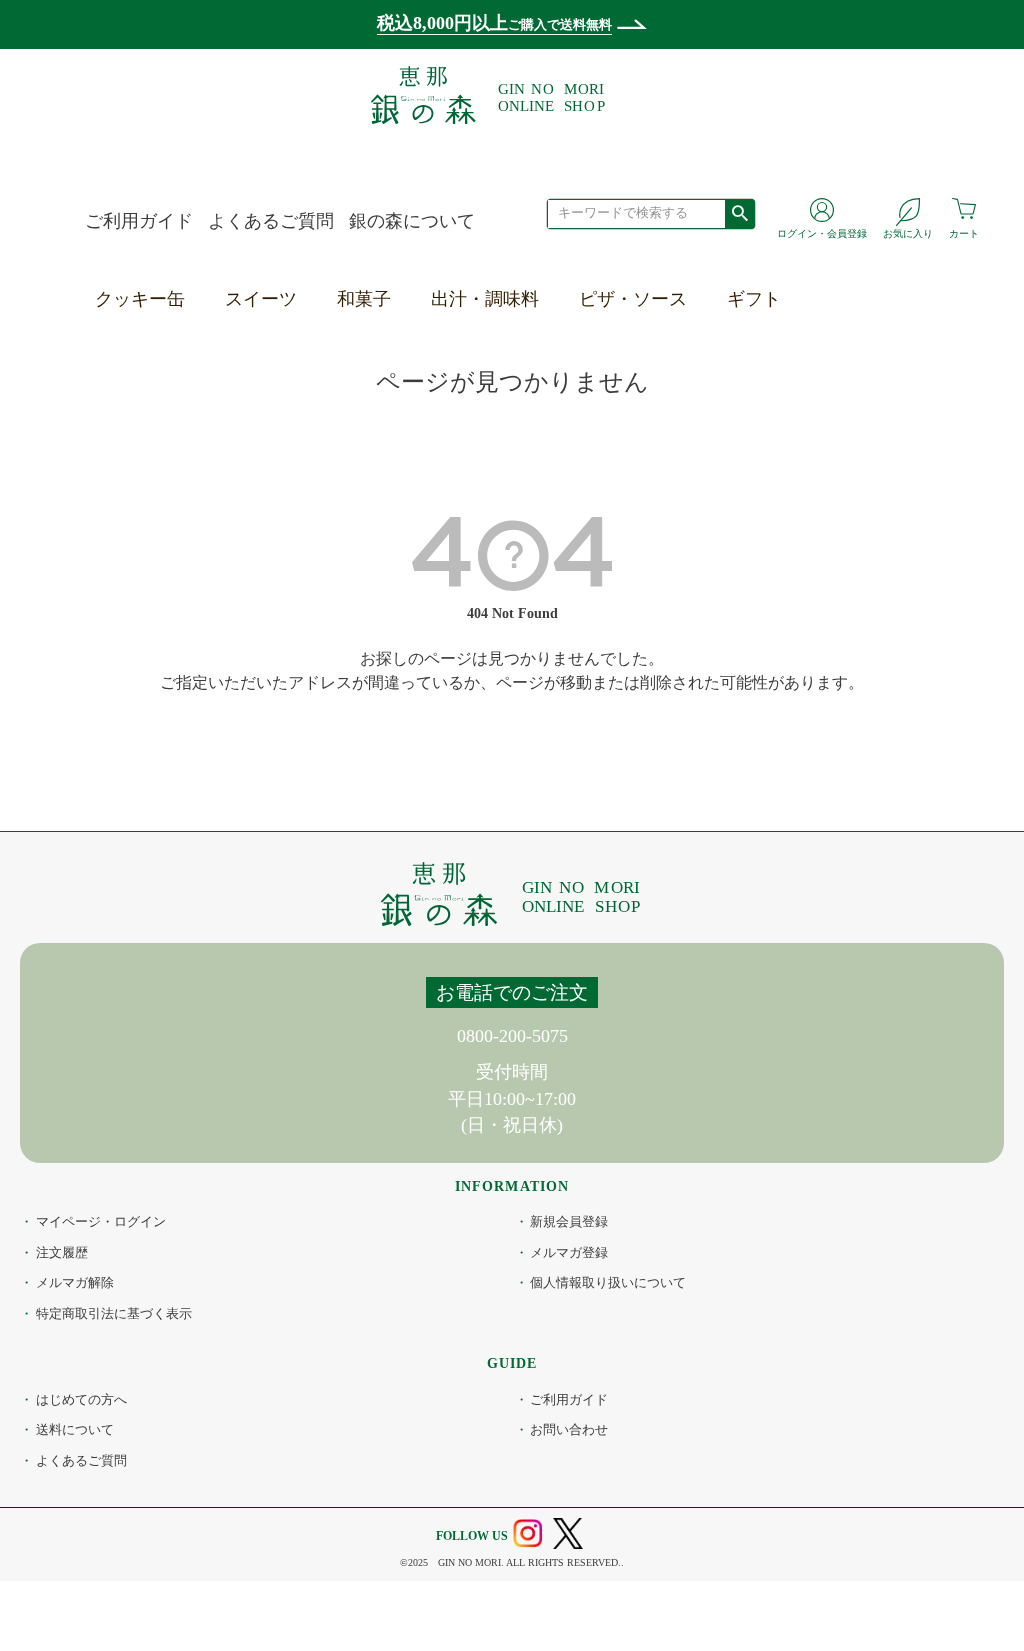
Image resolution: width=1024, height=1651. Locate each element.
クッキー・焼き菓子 (309, 339)
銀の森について (412, 221)
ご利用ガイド (139, 221)
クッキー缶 (140, 299)
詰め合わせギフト (802, 524)
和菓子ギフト (784, 385)
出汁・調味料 (485, 299)
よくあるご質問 (271, 221)
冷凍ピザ (618, 339)
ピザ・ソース (633, 299)
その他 (255, 524)
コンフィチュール (300, 432)
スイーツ (261, 299)
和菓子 (364, 299)
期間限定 (264, 478)
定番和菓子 (385, 385)
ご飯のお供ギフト (802, 478)
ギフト (754, 299)
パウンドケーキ (291, 385)
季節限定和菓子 (403, 339)
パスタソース (636, 385)
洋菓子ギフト (784, 339)
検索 (739, 213)
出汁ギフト (775, 432)
